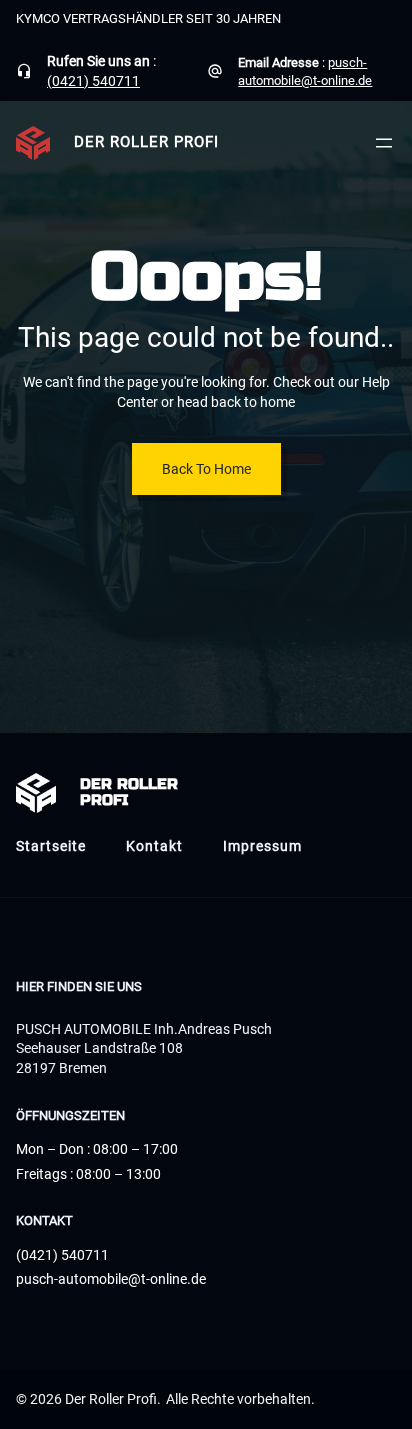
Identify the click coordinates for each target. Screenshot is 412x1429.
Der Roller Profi (146, 142)
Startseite (51, 846)
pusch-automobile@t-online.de (111, 1279)
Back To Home (206, 469)
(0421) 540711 (93, 81)
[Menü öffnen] (384, 143)
